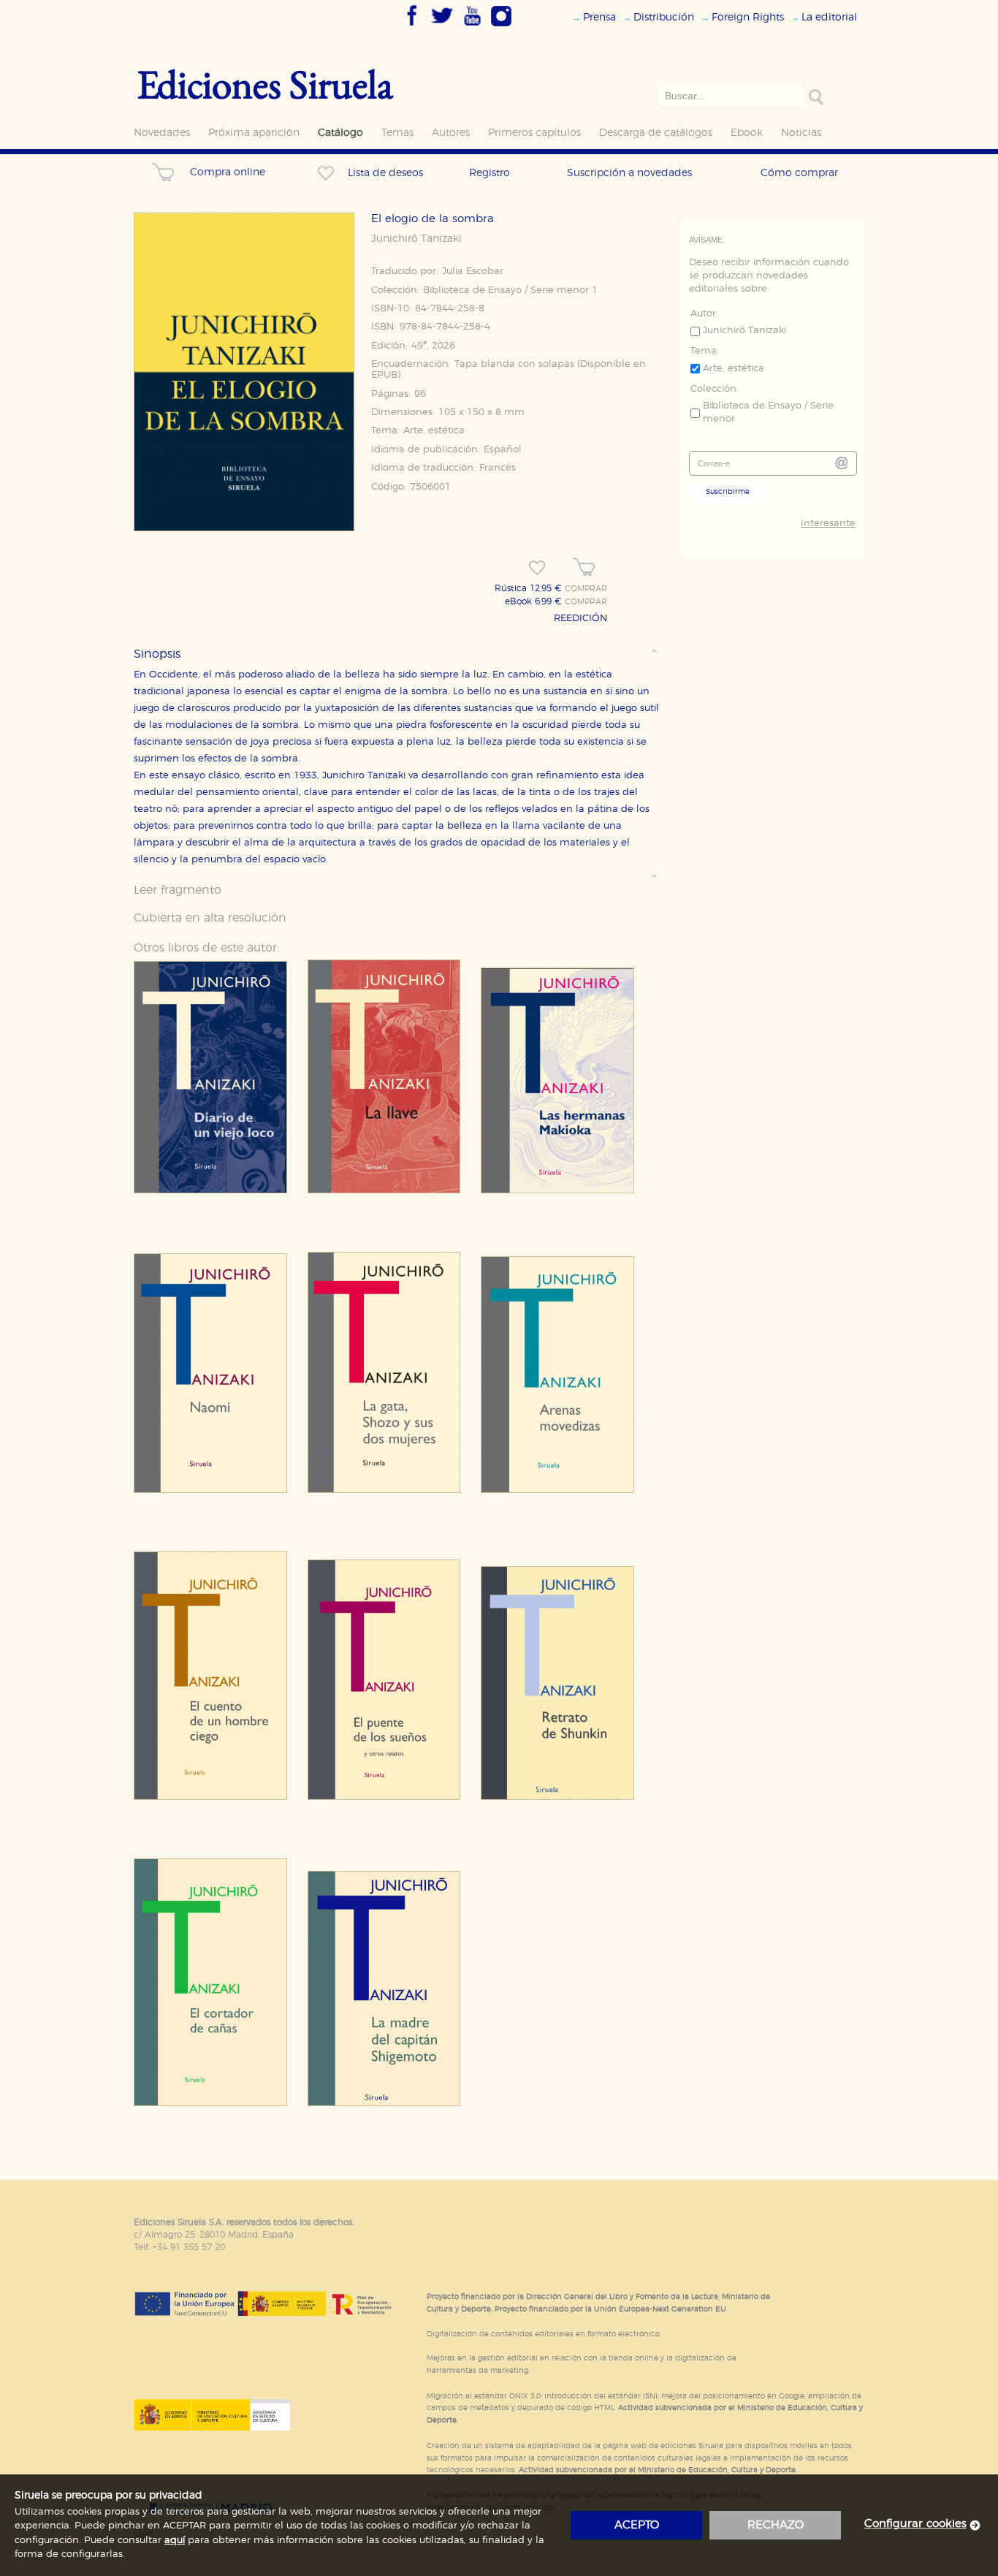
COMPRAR (586, 589)
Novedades (162, 133)
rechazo (776, 2525)
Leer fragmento (178, 890)
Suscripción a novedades (629, 173)
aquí (175, 2541)
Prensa (599, 17)
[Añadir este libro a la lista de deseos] (537, 568)
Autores (451, 133)
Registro (490, 173)
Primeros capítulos (534, 133)
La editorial (829, 17)
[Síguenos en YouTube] (472, 27)
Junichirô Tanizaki (416, 239)
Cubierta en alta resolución (210, 918)
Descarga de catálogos (656, 133)
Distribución (664, 17)
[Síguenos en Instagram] (501, 27)
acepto (637, 2525)
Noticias (801, 133)
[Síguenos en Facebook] (412, 27)
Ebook (747, 133)
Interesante (828, 524)
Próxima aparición (254, 133)
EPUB (384, 375)
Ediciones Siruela (265, 84)
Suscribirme (728, 492)
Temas (397, 133)
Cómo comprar (799, 173)
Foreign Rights (748, 17)
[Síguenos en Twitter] (442, 27)
